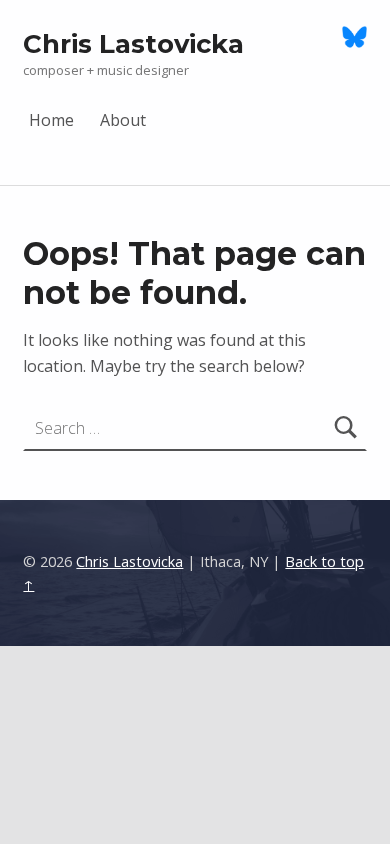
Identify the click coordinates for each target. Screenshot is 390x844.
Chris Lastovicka (133, 43)
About (124, 119)
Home (52, 119)
